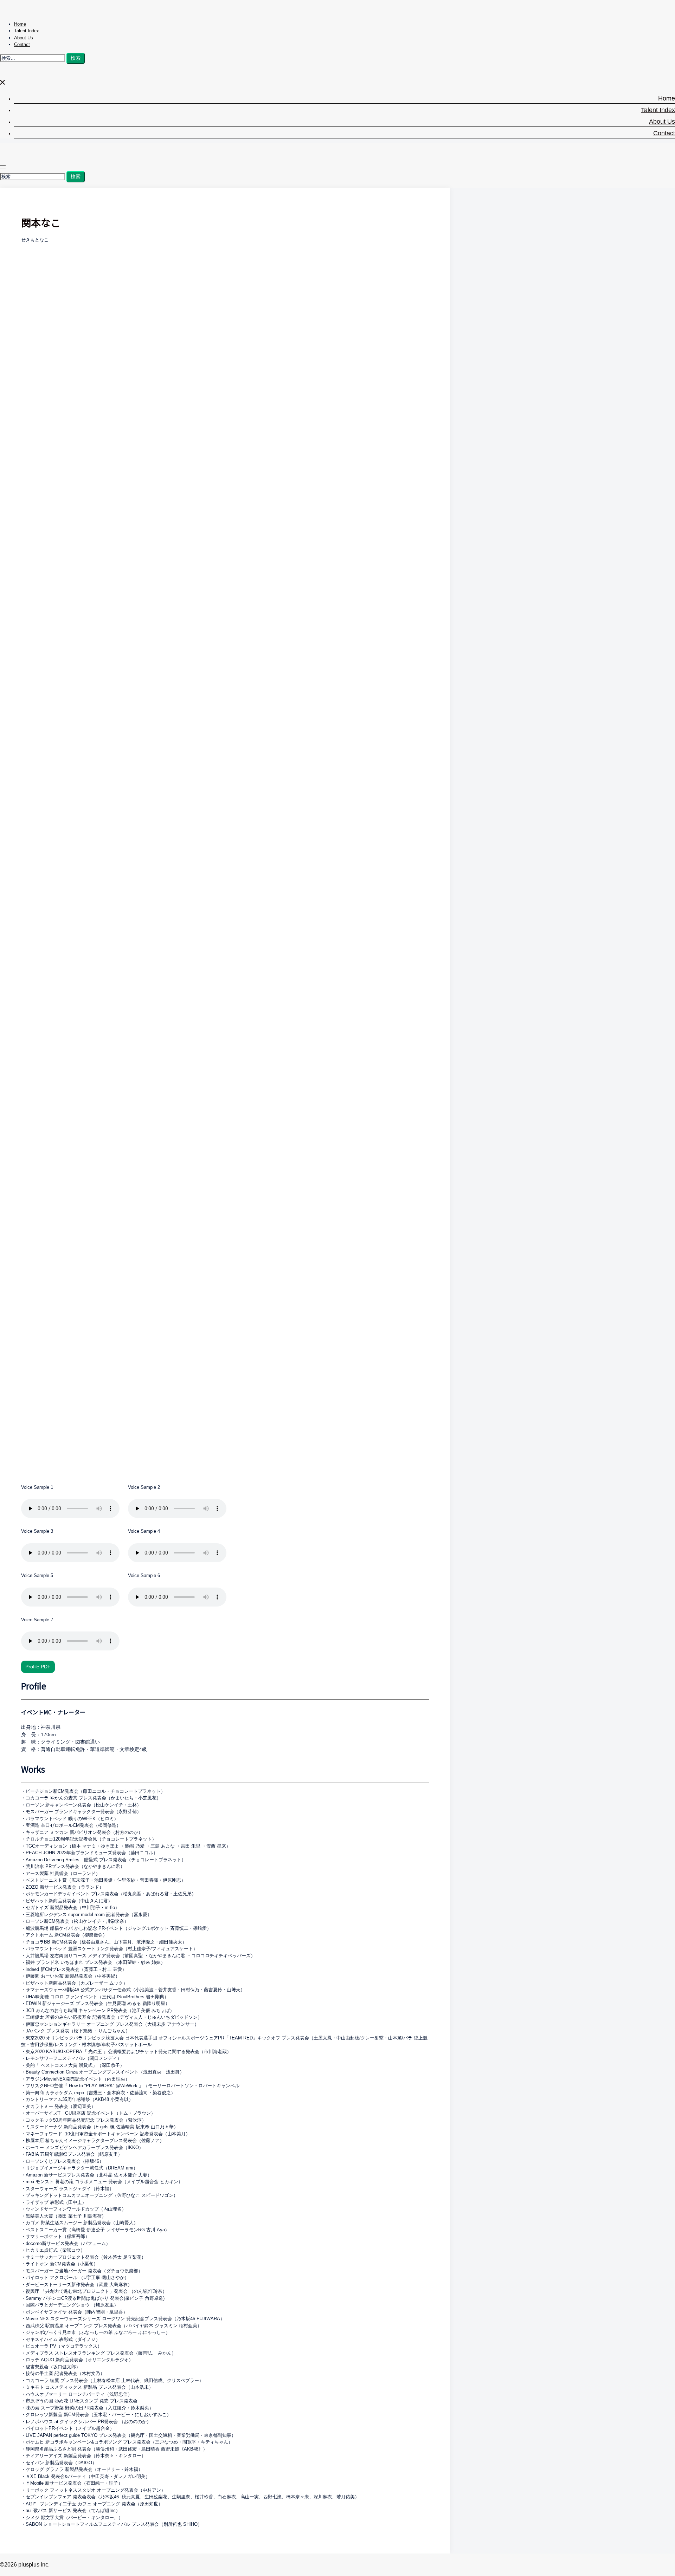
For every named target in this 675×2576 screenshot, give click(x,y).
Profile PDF (38, 1667)
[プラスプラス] (60, 12)
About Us (24, 38)
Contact (22, 44)
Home (20, 24)
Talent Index (27, 31)
